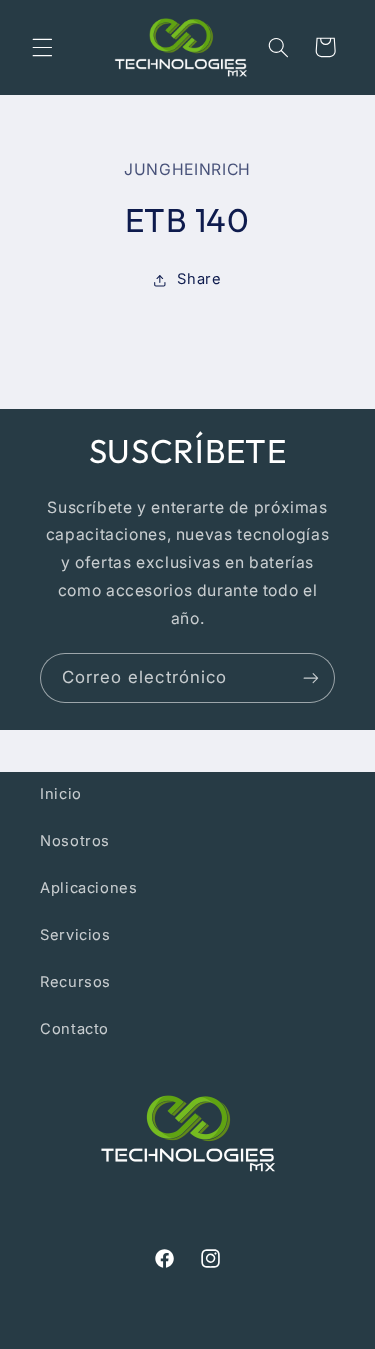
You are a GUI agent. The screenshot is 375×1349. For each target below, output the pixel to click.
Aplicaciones (89, 888)
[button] (42, 47)
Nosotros (75, 841)
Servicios (75, 935)
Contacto (74, 1029)
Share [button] (199, 279)
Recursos (75, 982)
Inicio (61, 794)
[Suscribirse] (311, 677)
